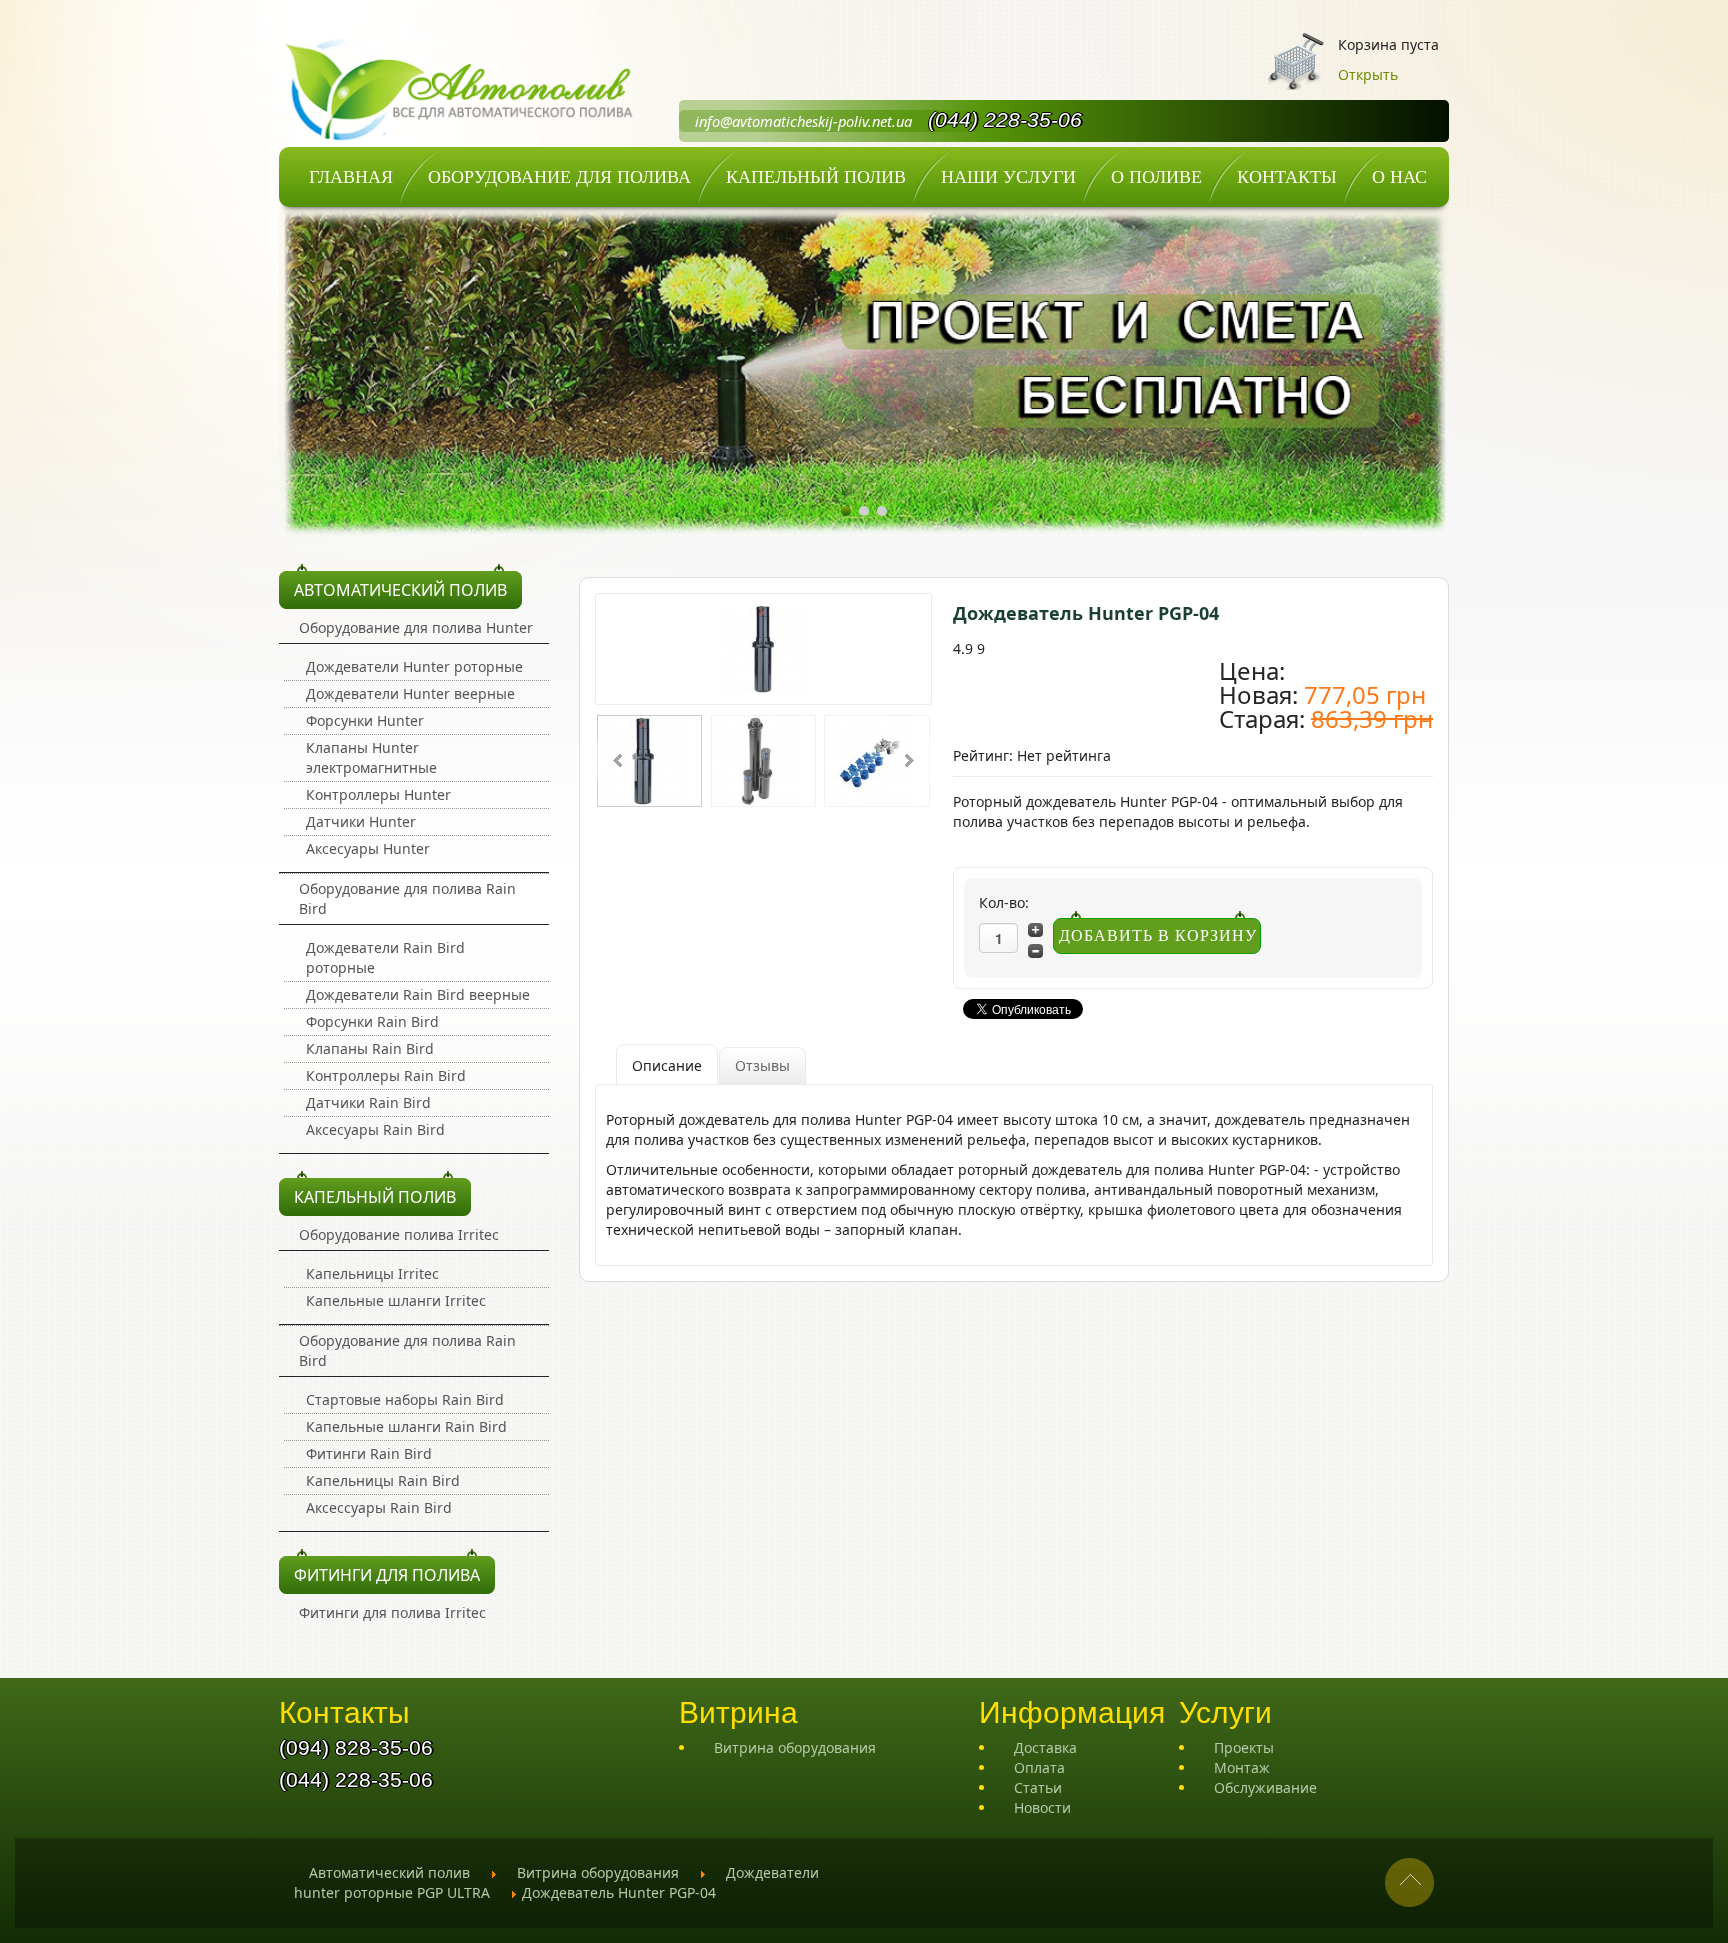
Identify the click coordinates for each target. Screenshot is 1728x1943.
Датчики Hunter (361, 821)
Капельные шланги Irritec (396, 1300)
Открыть (1368, 74)
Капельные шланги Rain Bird (406, 1426)
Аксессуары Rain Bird (379, 1507)
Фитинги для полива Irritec (392, 1612)
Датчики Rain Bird (368, 1102)
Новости (1042, 1807)
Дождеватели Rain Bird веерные (418, 994)
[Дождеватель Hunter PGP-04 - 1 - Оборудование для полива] (763, 646)
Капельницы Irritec (372, 1273)
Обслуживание (1265, 1787)
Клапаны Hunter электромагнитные (371, 757)
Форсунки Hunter (365, 720)
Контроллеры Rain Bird (386, 1075)
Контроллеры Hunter (378, 794)
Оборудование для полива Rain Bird (407, 898)
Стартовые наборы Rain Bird (405, 1399)
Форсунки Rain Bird (372, 1021)
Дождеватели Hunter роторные (414, 666)
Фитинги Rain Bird (369, 1453)
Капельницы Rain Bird (383, 1480)
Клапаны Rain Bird (370, 1048)
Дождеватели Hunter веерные (410, 693)
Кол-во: (1004, 902)
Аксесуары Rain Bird (375, 1129)
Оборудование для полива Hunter (416, 627)
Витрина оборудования (795, 1747)
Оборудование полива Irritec (399, 1234)
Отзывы (762, 1065)
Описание (667, 1065)
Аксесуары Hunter (368, 848)
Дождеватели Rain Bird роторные (385, 957)
